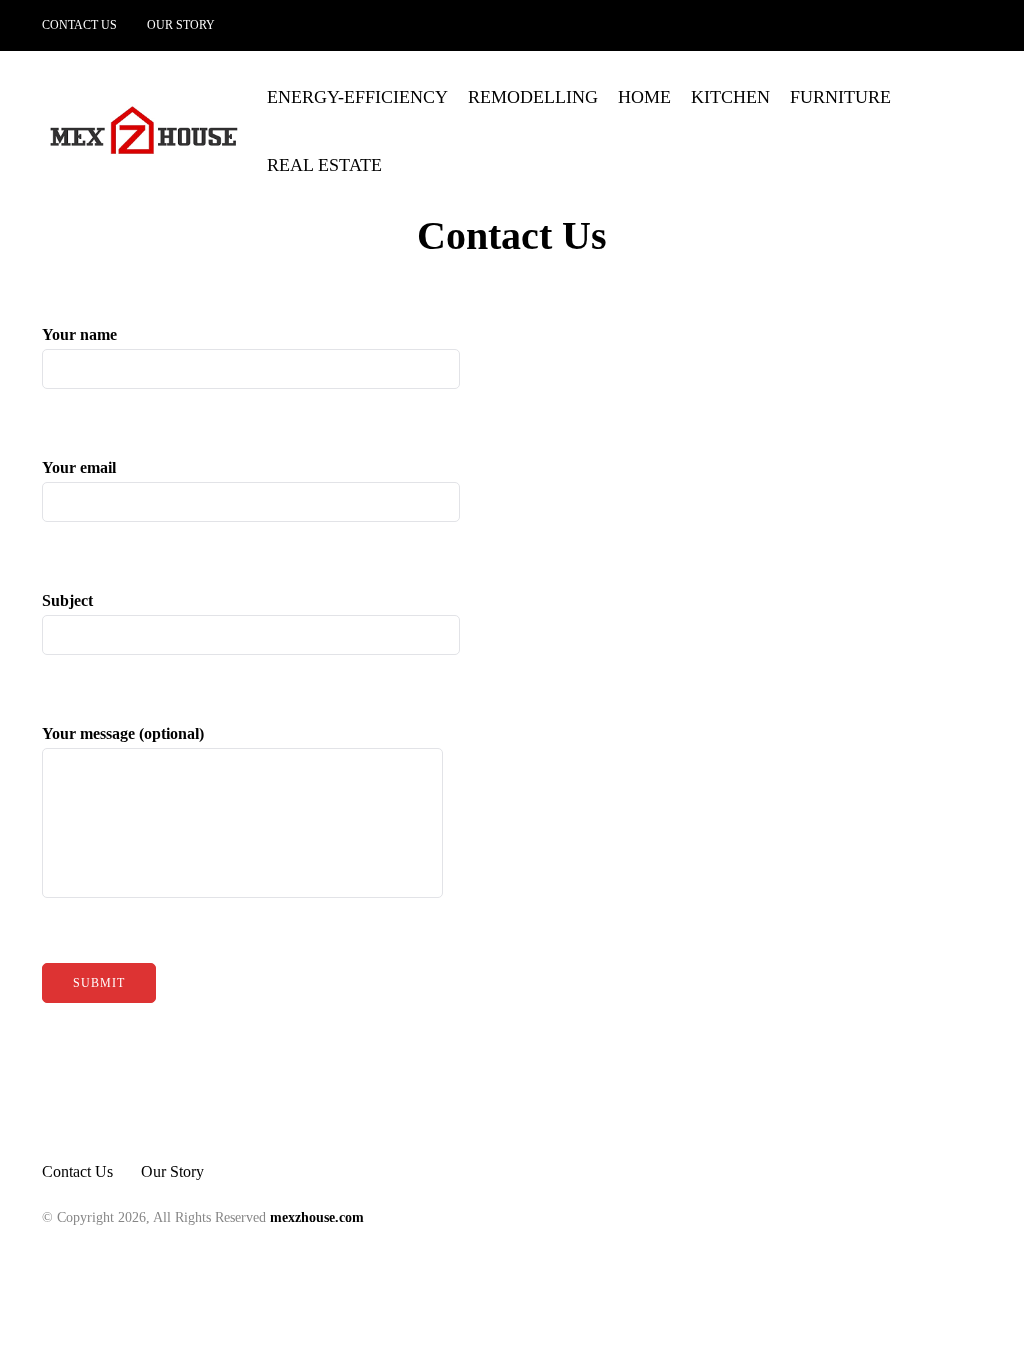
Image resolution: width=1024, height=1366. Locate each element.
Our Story (181, 25)
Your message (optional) (123, 733)
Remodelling (533, 97)
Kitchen (730, 97)
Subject (67, 600)
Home (644, 97)
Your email (79, 467)
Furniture (840, 97)
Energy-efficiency (357, 97)
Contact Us (79, 25)
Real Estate (324, 165)
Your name (79, 334)
